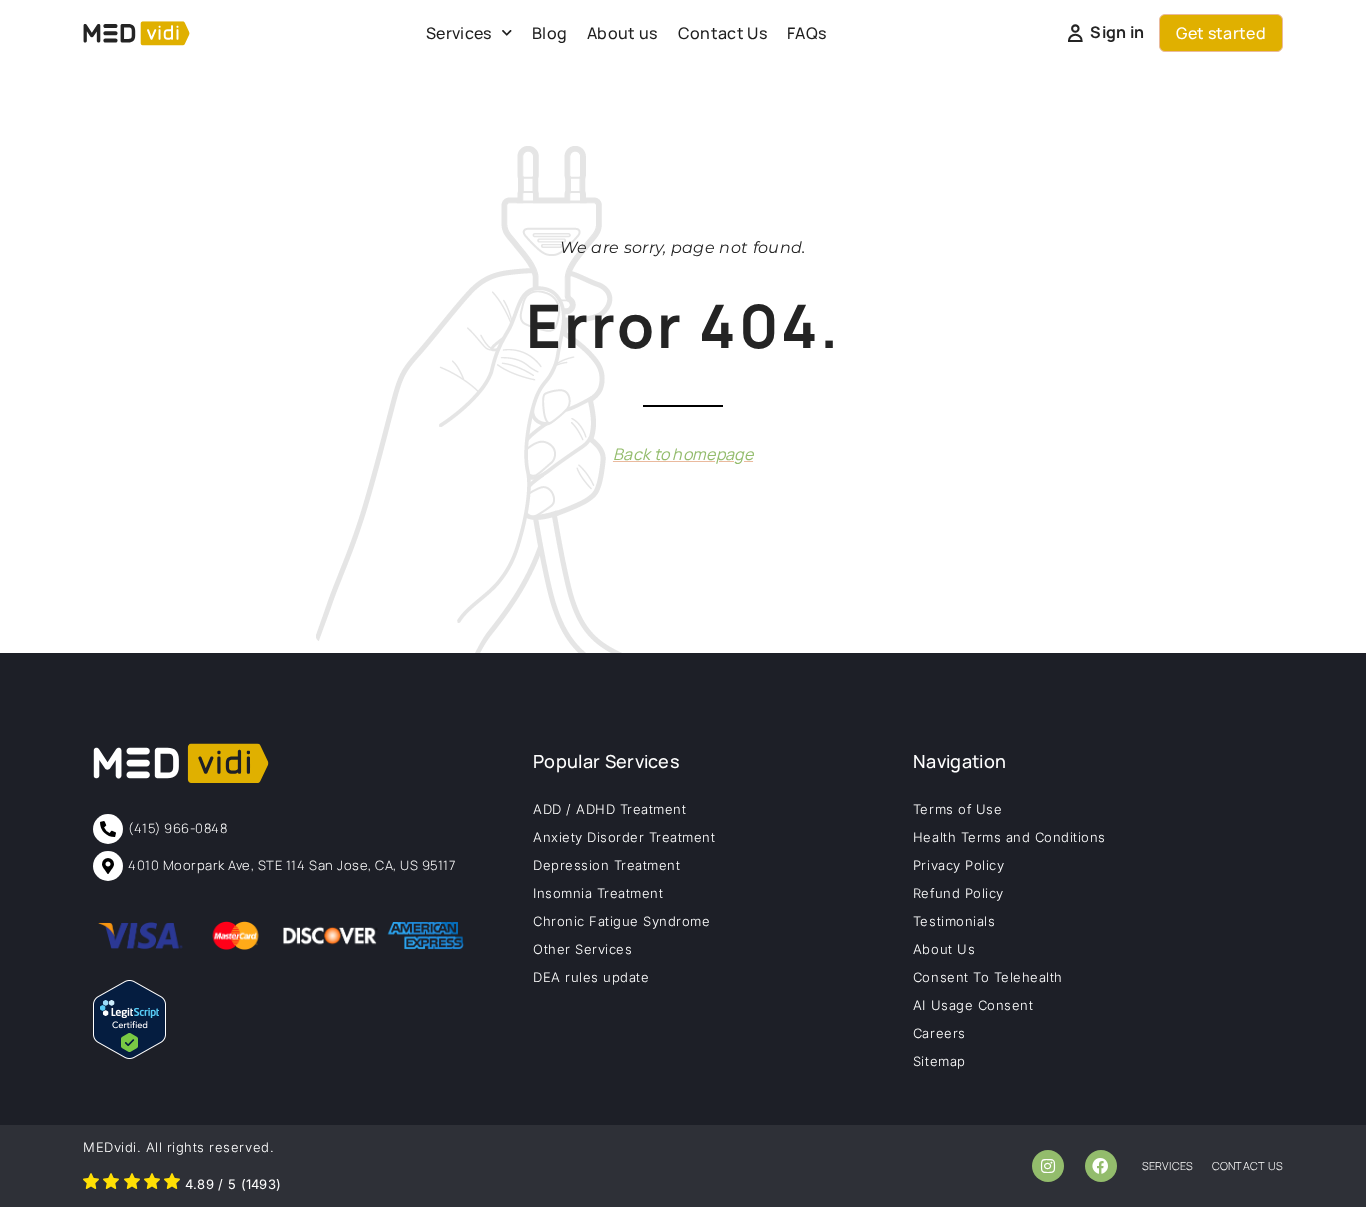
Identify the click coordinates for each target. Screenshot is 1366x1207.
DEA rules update (591, 977)
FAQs (806, 33)
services (1168, 1165)
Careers (939, 1033)
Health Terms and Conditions (1009, 837)
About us (622, 33)
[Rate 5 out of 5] (172, 1184)
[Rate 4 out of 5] (152, 1184)
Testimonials (954, 921)
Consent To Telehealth (988, 977)
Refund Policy (958, 893)
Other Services (582, 949)
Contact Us (722, 33)
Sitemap (939, 1061)
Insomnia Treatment (598, 893)
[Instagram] (1048, 1166)
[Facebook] (1101, 1166)
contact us (1247, 1165)
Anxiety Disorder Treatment (624, 837)
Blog (549, 33)
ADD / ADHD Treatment (609, 809)
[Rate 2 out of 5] (111, 1184)
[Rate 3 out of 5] (132, 1184)
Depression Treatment (606, 865)
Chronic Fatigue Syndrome (621, 921)
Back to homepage (683, 454)
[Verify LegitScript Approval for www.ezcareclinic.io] (129, 1053)
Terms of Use (957, 809)
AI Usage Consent (973, 1005)
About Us (944, 949)
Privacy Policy (958, 865)
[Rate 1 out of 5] (91, 1184)
